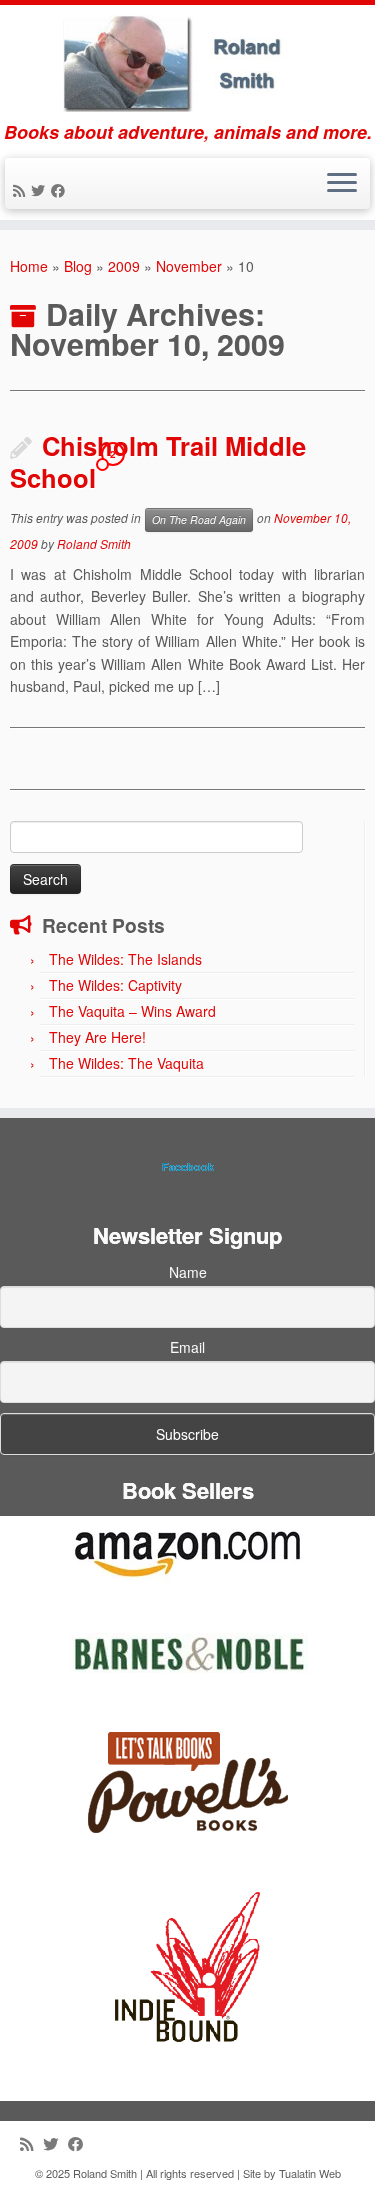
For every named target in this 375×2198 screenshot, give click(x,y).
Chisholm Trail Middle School (158, 461)
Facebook (188, 1166)
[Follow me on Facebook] (61, 190)
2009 (124, 266)
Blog (78, 266)
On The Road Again (199, 519)
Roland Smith (94, 543)
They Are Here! (97, 1037)
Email (187, 1347)
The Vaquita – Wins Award (132, 1011)
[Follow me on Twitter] (41, 190)
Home (29, 266)
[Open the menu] (342, 184)
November (189, 266)
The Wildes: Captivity (115, 985)
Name (188, 1272)
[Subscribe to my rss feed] (22, 190)
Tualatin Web (310, 2173)
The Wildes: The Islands (125, 959)
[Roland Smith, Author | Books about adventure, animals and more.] (187, 63)
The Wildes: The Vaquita (126, 1063)
